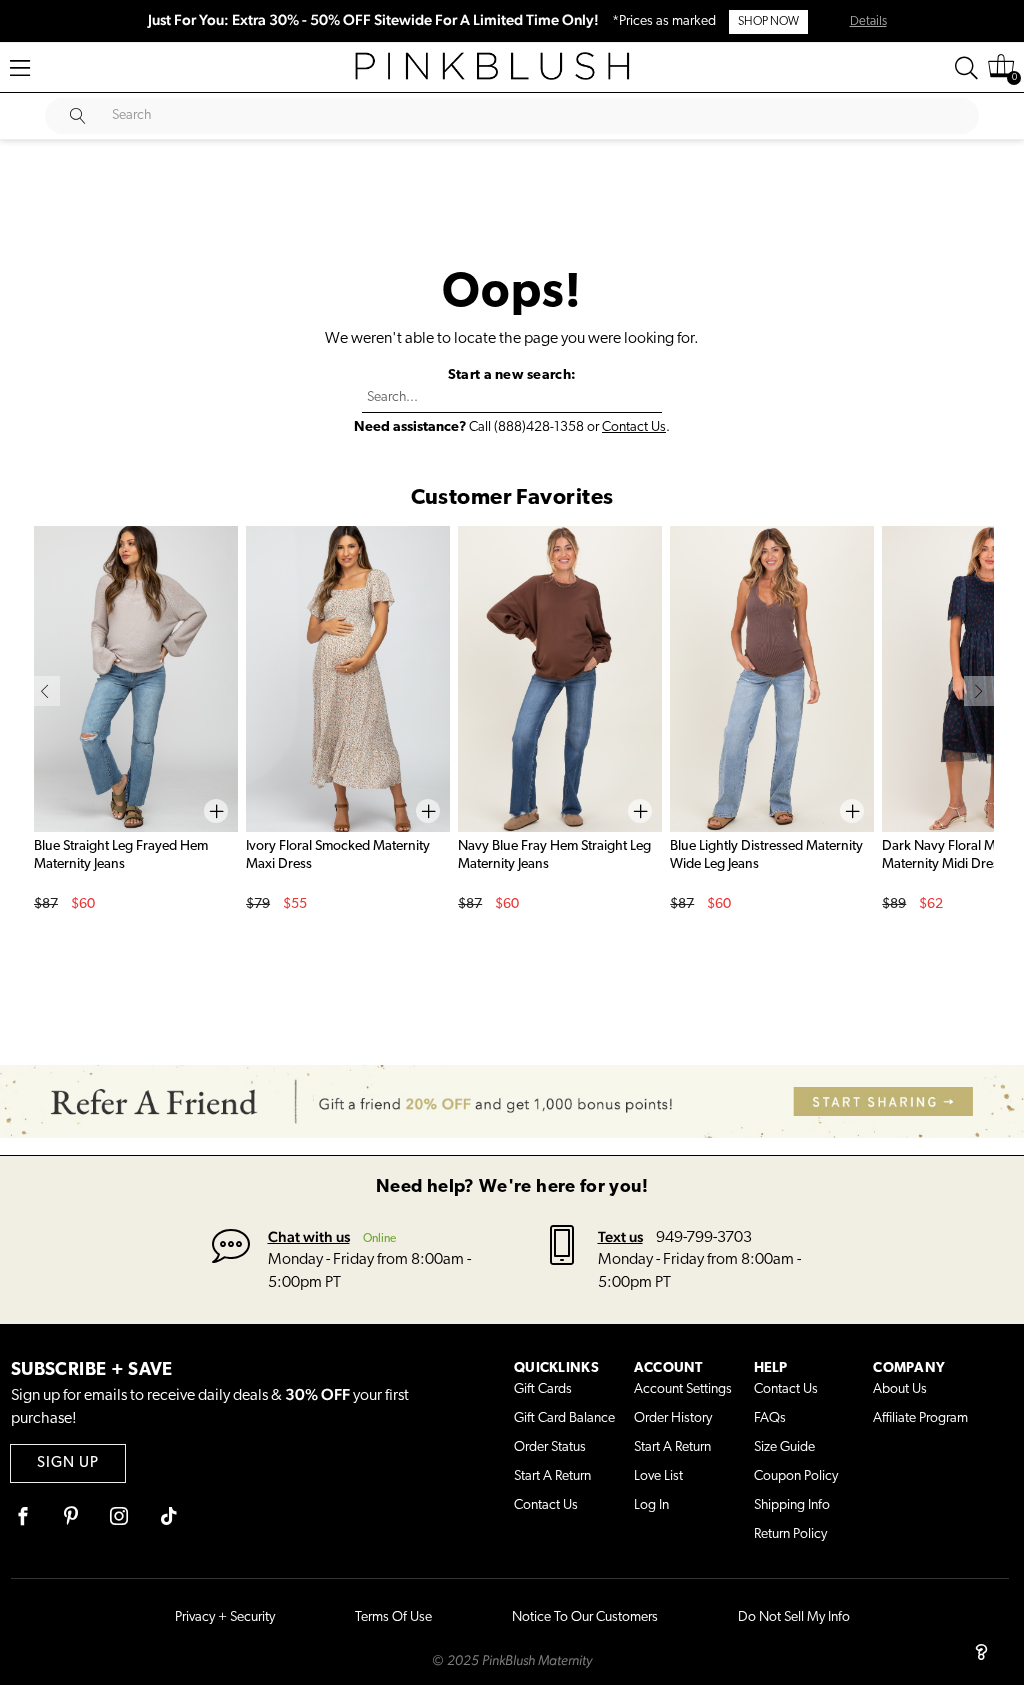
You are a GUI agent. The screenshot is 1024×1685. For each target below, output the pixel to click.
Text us (620, 1236)
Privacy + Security (225, 1617)
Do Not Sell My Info (794, 1617)
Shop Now (768, 22)
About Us (900, 1389)
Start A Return (552, 1476)
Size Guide (784, 1447)
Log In (651, 1505)
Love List (658, 1476)
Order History (673, 1418)
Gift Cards (543, 1389)
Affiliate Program (920, 1418)
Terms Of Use (393, 1617)
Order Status (550, 1447)
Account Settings (683, 1389)
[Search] (966, 68)
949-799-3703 (704, 1238)
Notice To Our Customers (585, 1617)
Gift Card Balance (564, 1418)
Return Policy (790, 1534)
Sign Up (68, 1463)
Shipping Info (792, 1505)
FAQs (770, 1418)
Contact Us (634, 427)
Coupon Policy (796, 1476)
